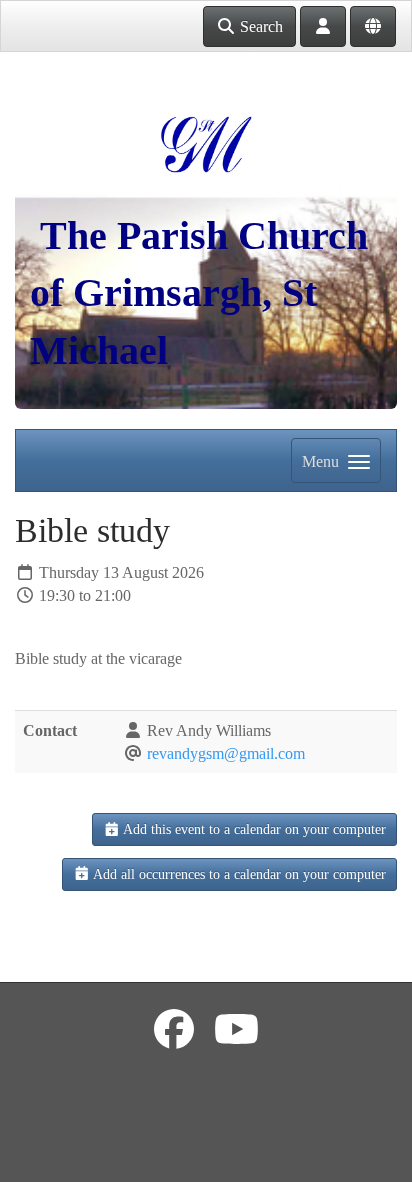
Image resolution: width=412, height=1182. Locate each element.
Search (259, 26)
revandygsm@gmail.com (226, 753)
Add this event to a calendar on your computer (253, 829)
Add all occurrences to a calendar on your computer (238, 874)
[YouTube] (236, 1030)
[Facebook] (174, 1030)
